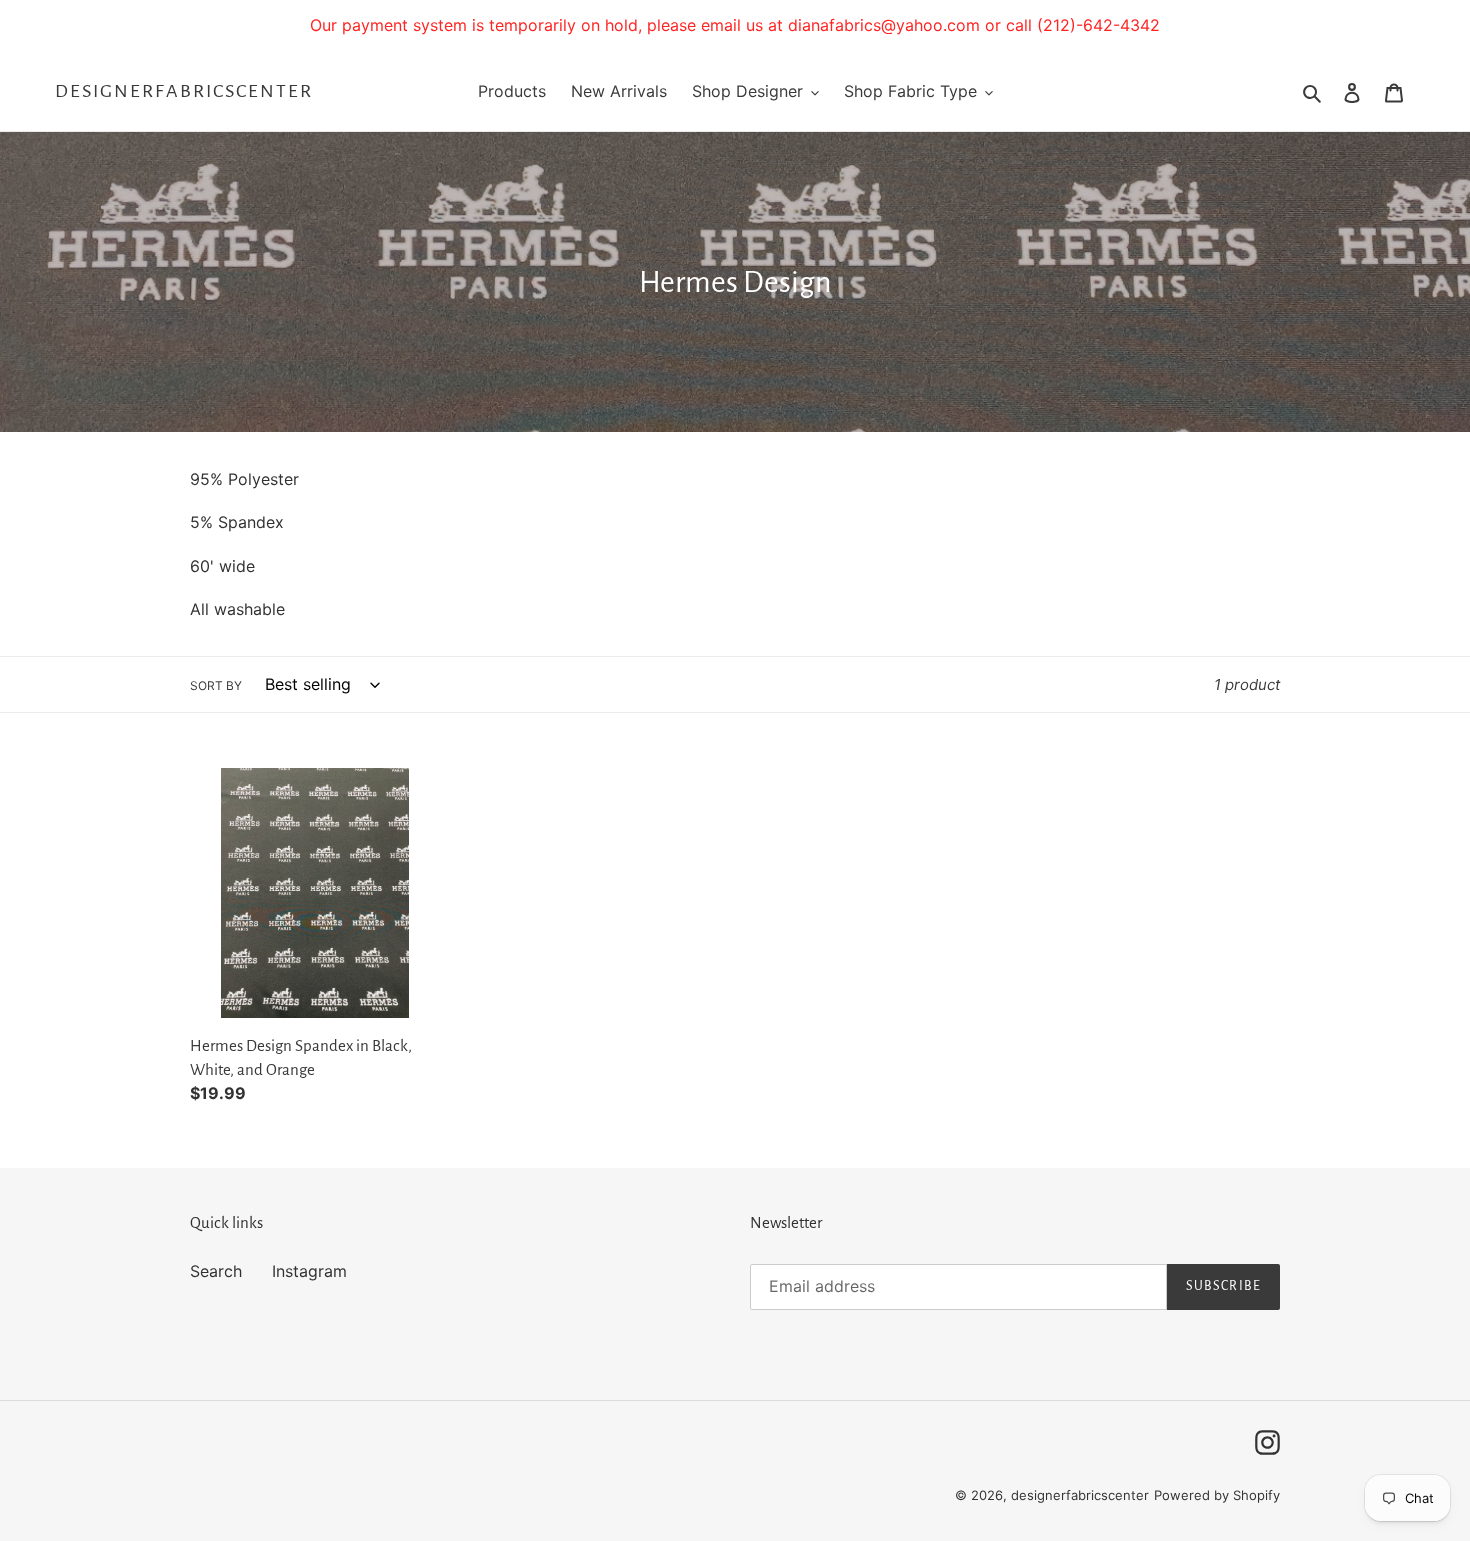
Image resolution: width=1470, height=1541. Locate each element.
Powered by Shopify (1217, 1495)
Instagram (309, 1271)
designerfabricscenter (184, 91)
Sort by (216, 685)
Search (216, 1271)
